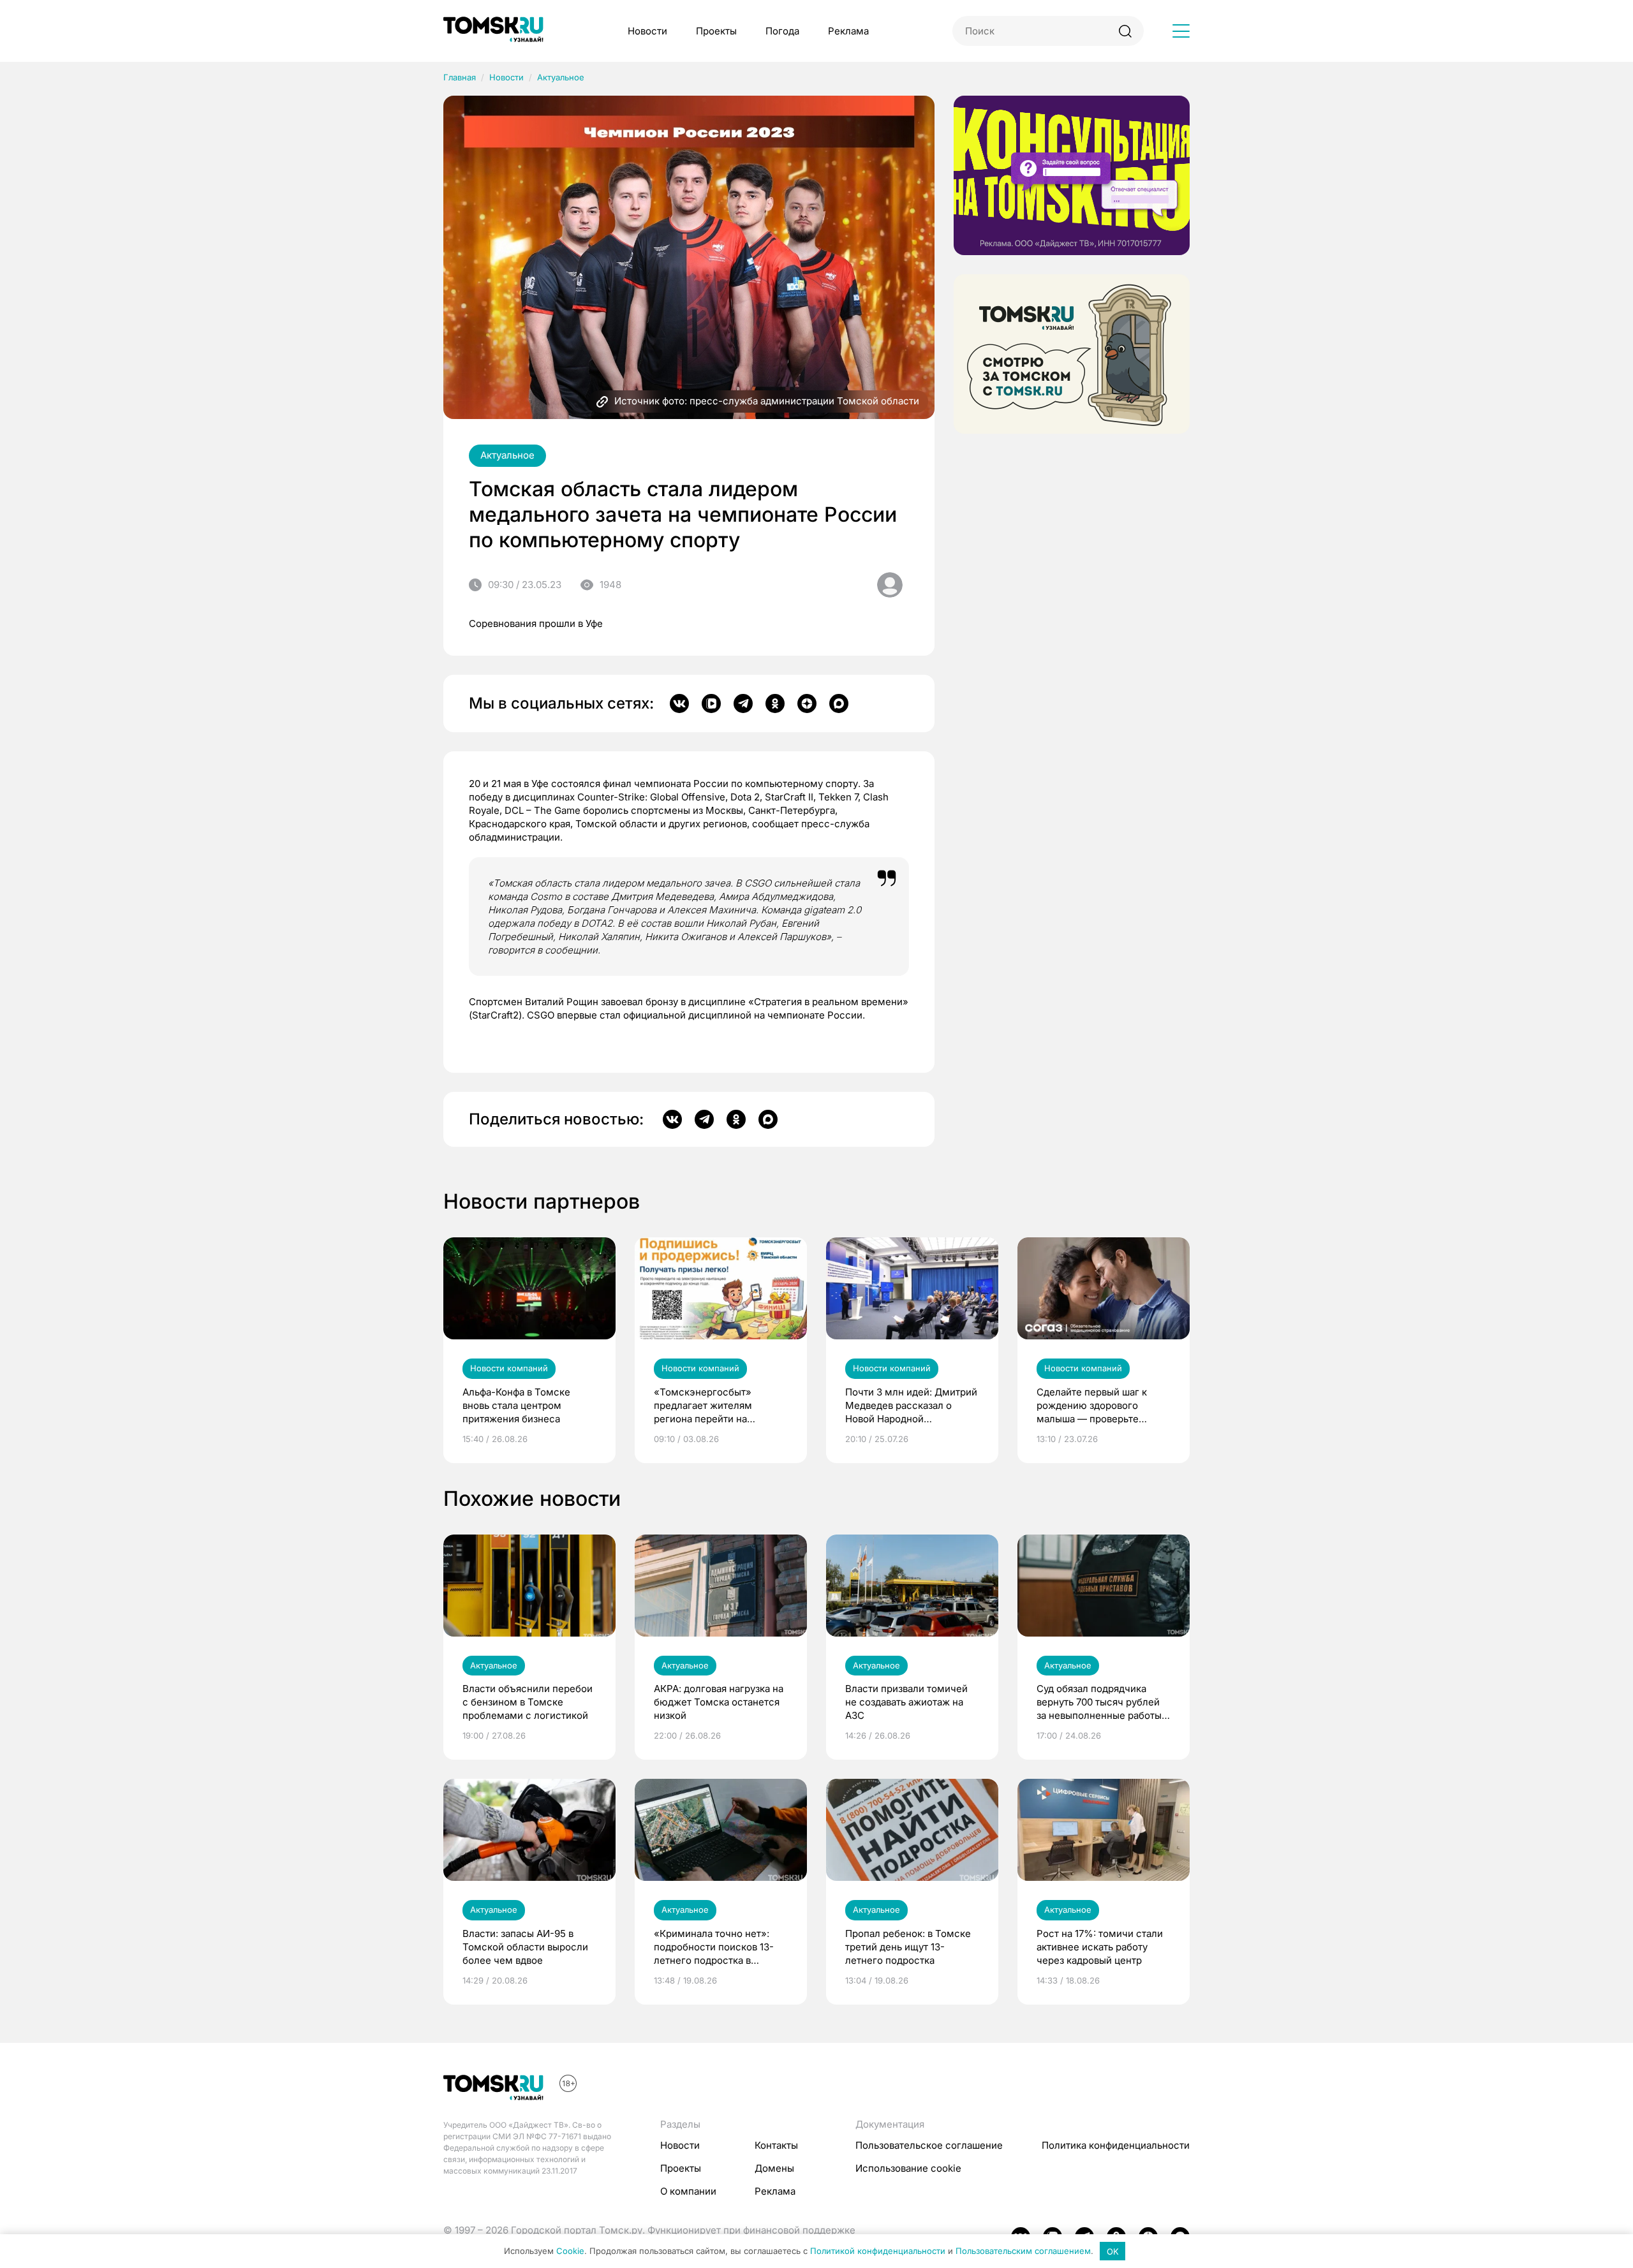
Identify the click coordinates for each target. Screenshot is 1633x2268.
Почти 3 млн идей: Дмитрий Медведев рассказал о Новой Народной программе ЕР (911, 1406)
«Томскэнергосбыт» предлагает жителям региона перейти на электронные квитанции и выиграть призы (715, 1406)
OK (1113, 2251)
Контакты (776, 2145)
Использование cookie (908, 2168)
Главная (460, 77)
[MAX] (839, 703)
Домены (774, 2168)
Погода (782, 31)
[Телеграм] (743, 703)
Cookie (570, 2251)
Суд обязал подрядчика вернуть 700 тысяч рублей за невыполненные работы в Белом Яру (1103, 1702)
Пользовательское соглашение (929, 2145)
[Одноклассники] (775, 703)
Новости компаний (509, 1368)
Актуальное (561, 77)
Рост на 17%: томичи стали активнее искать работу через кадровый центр (1100, 1947)
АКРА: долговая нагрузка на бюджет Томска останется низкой (719, 1702)
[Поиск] (1125, 31)
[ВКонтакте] (679, 703)
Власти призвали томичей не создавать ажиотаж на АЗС (906, 1702)
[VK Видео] (711, 703)
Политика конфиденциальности (1116, 2145)
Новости (647, 31)
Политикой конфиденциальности (878, 2251)
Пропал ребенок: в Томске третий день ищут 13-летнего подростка (908, 1947)
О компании (688, 2191)
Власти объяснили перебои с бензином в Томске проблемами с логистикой (528, 1702)
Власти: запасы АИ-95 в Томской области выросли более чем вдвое (525, 1947)
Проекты (716, 31)
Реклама (848, 31)
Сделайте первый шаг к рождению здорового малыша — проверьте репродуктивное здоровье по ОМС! (1098, 1406)
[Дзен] (807, 703)
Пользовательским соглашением (1023, 2251)
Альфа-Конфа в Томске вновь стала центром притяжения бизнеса (516, 1405)
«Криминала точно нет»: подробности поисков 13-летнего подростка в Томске (714, 1947)
